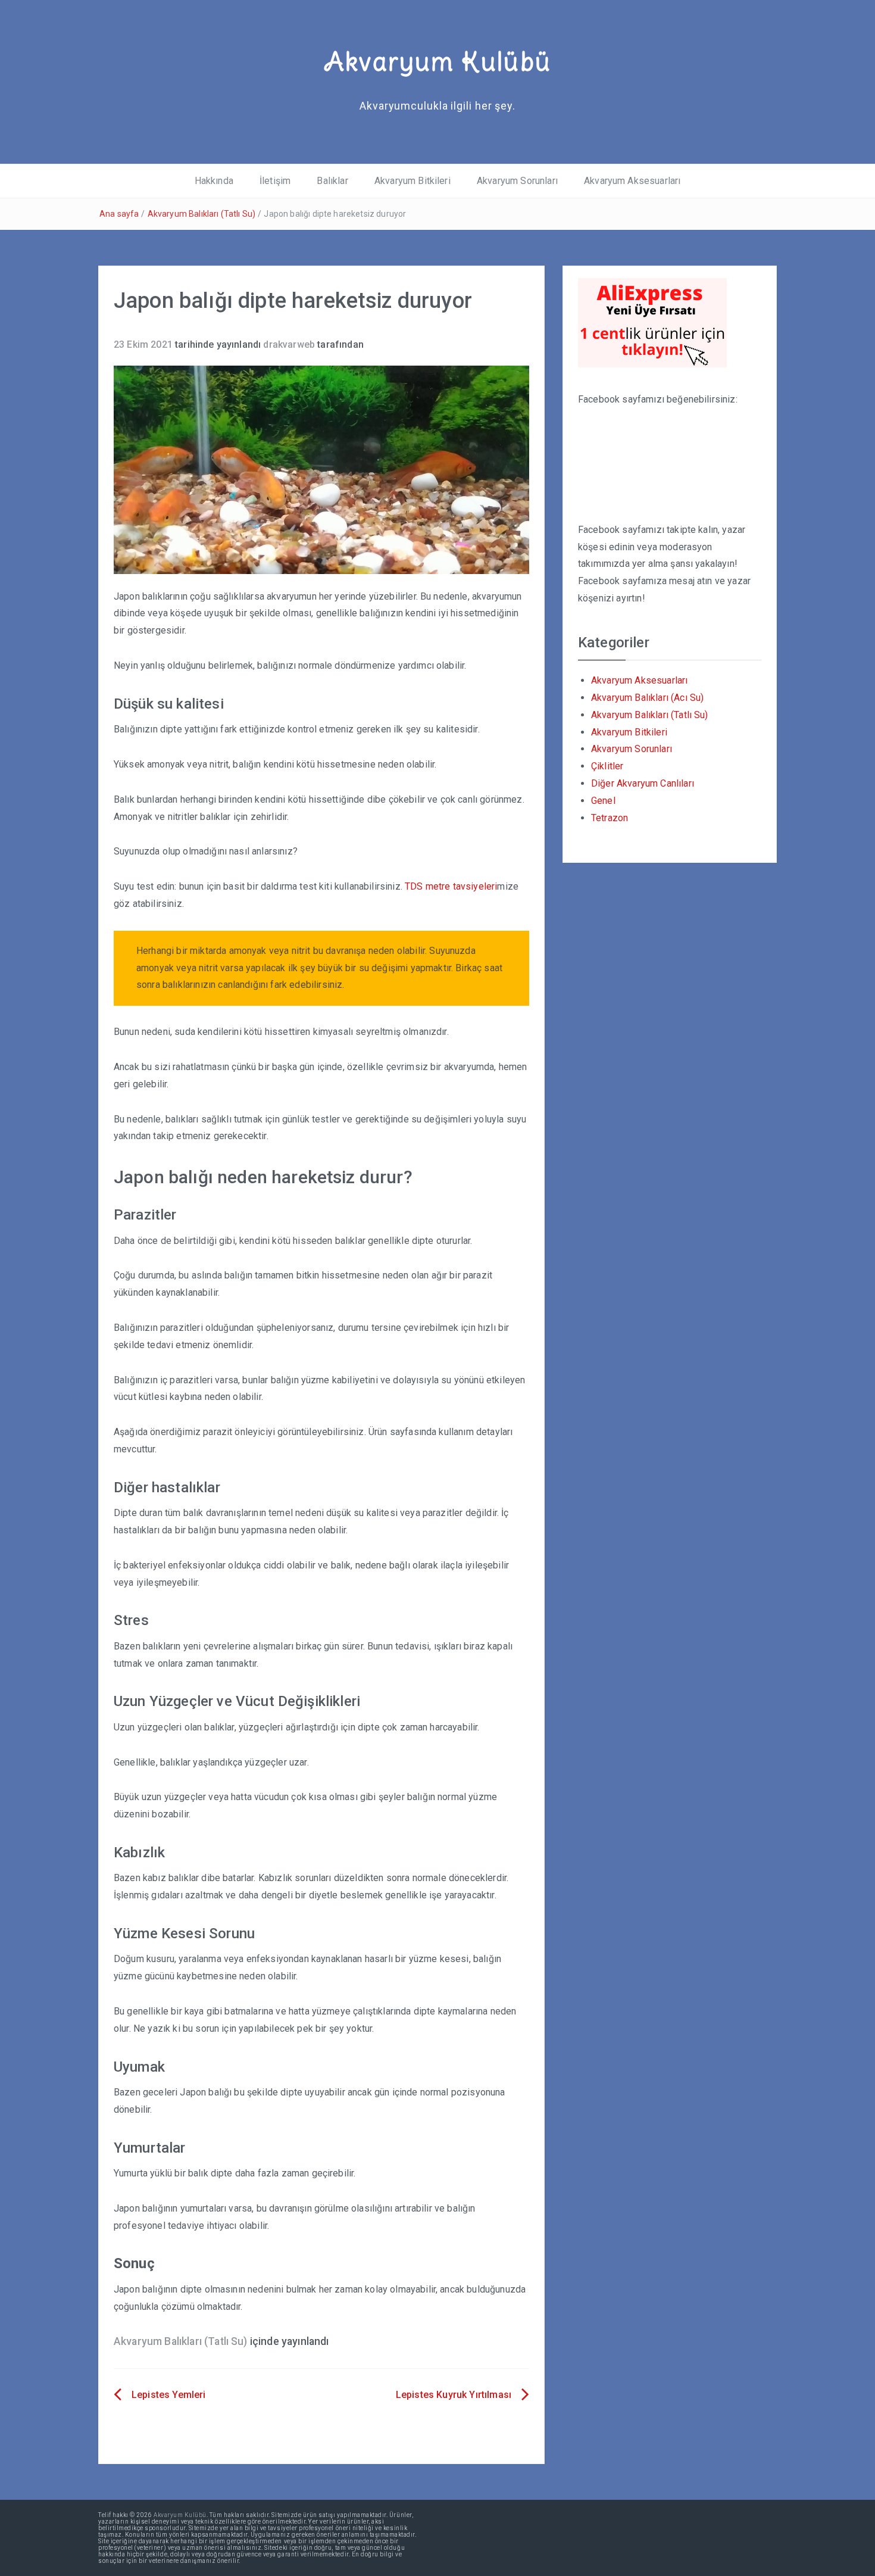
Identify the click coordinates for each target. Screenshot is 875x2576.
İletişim (275, 181)
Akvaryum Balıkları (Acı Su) (647, 698)
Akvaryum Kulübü (437, 61)
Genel (603, 801)
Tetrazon (610, 818)
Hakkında (214, 181)
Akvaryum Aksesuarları (632, 181)
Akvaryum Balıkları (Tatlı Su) (202, 214)
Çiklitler (607, 766)
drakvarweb (289, 344)
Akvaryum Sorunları (517, 181)
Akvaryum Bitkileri (412, 181)
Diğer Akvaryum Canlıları (643, 783)
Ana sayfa (119, 214)
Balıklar (332, 181)
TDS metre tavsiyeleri (451, 886)
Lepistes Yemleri (169, 2395)
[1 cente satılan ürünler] (652, 322)
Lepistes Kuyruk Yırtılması (454, 2395)
